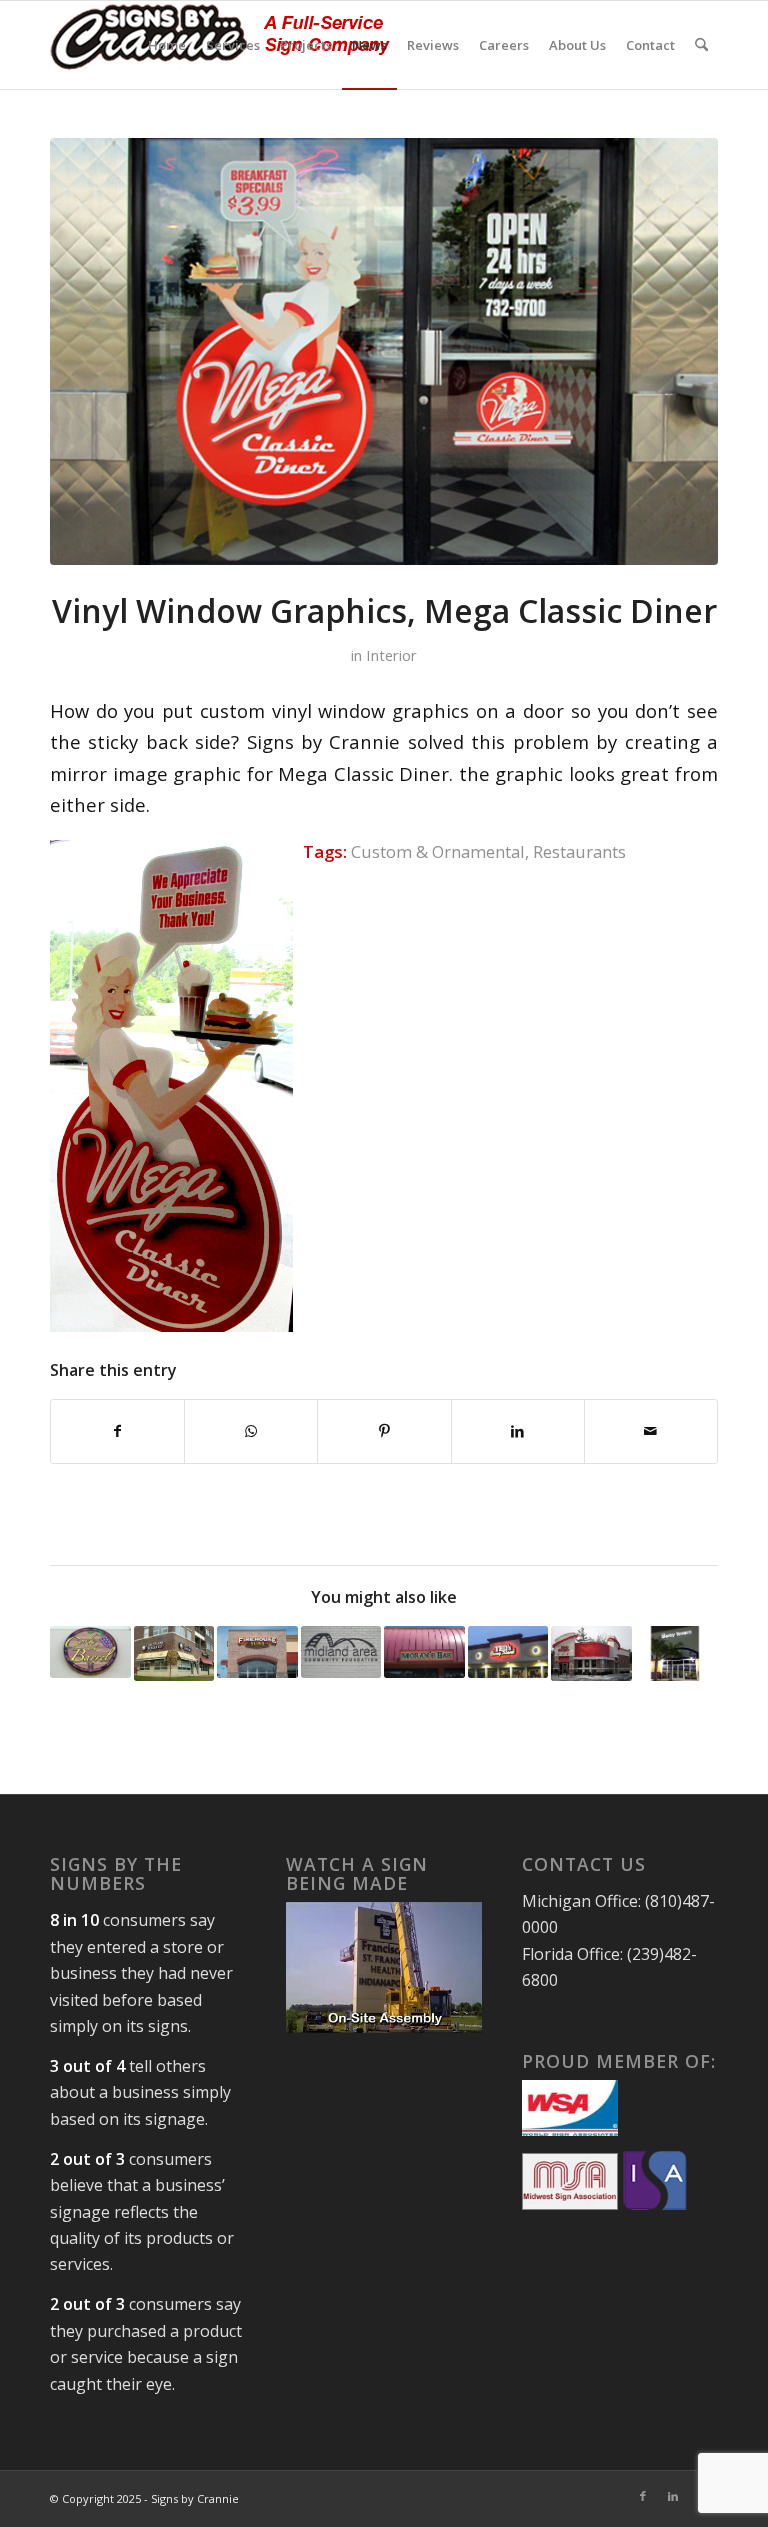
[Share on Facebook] (117, 1431)
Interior (391, 655)
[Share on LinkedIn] (518, 1431)
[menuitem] (167, 45)
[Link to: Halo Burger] (591, 1653)
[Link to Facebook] (643, 2496)
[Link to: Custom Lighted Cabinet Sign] (90, 1651)
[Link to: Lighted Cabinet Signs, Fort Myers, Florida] (424, 1651)
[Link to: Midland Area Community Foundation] (341, 1651)
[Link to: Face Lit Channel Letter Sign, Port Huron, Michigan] (508, 1651)
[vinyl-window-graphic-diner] (384, 351)
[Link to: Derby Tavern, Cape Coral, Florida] (675, 1653)
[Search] (701, 45)
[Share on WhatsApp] (251, 1431)
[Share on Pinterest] (384, 1431)
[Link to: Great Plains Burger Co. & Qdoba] (174, 1653)
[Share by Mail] (651, 1431)
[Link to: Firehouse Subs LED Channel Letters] (257, 1651)
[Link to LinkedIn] (673, 2496)
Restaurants (579, 851)
